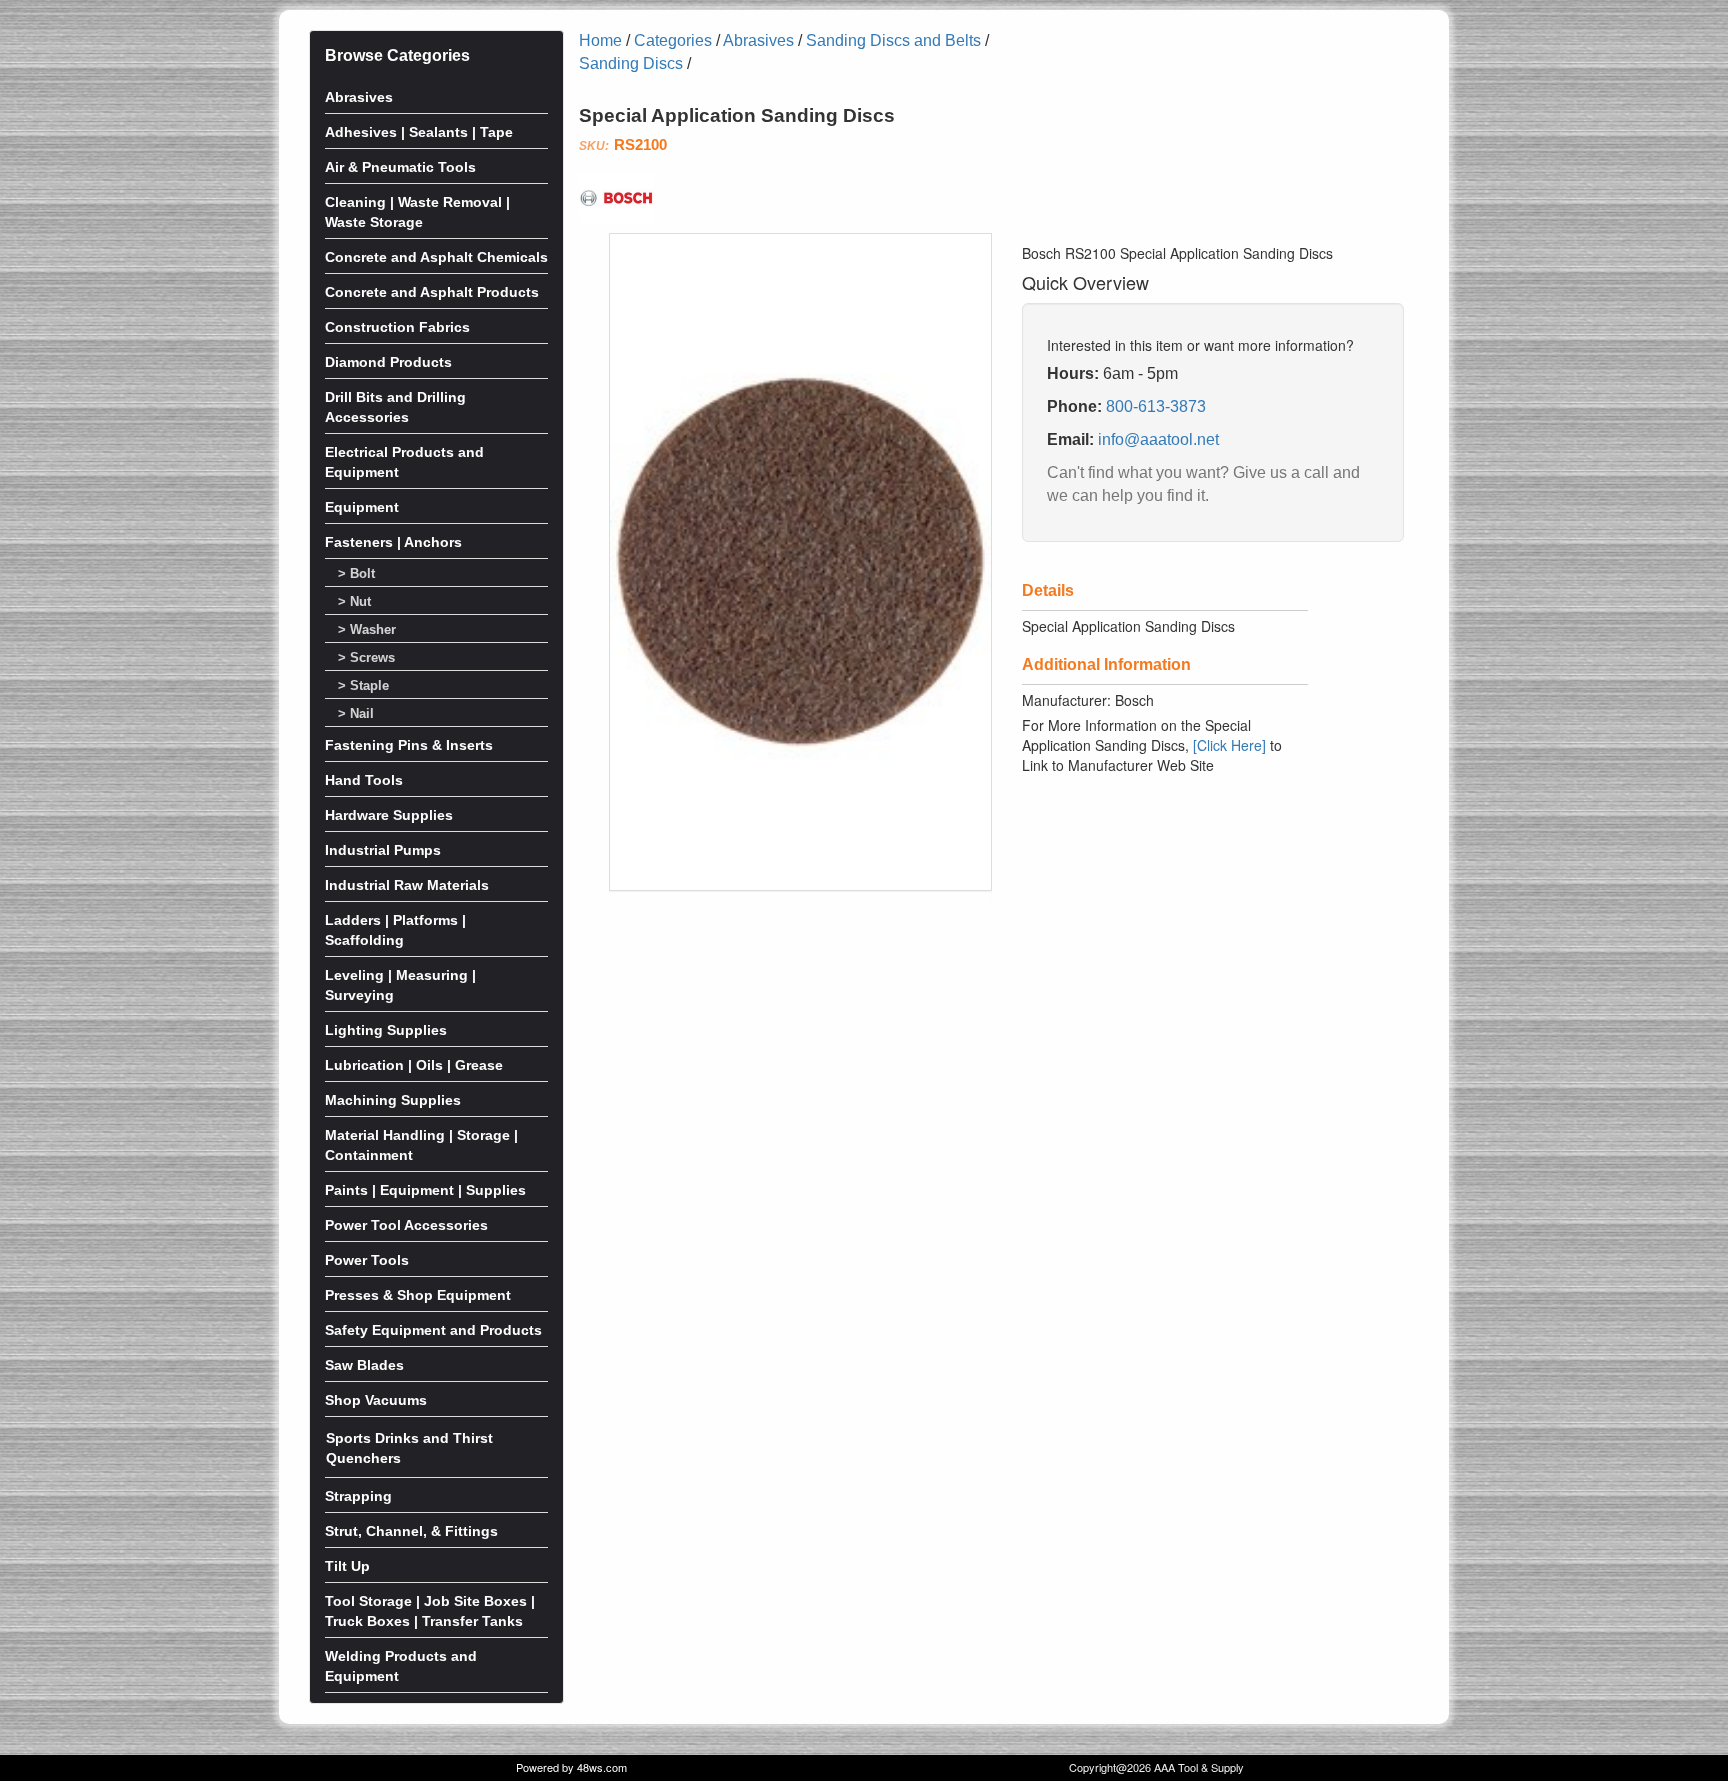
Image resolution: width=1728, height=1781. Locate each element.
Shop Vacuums (376, 1400)
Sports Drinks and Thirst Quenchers (409, 1448)
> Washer (367, 630)
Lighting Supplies (386, 1030)
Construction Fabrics (397, 327)
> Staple (363, 686)
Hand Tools (364, 780)
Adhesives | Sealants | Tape (419, 132)
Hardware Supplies (389, 815)
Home (600, 40)
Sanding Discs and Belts (893, 40)
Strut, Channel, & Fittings (411, 1531)
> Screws (366, 658)
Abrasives (359, 97)
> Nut (354, 602)
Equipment (362, 507)
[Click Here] (1229, 745)
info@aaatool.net (1158, 439)
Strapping (358, 1496)
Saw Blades (364, 1365)
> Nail (356, 714)
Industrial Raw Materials (407, 885)
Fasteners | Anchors (393, 542)
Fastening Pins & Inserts (409, 745)
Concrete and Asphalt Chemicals (436, 257)
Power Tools (367, 1260)
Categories (673, 40)
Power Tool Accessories (406, 1225)
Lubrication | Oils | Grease (414, 1065)
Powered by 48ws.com (571, 1767)
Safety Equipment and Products (433, 1330)
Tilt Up (347, 1566)
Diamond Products (388, 362)
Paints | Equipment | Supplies (425, 1190)
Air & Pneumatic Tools (400, 167)
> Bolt (356, 574)
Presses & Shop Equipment (418, 1295)
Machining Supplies (393, 1100)
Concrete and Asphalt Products (432, 292)
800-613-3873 (1156, 406)
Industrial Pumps (383, 850)
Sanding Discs (631, 63)
